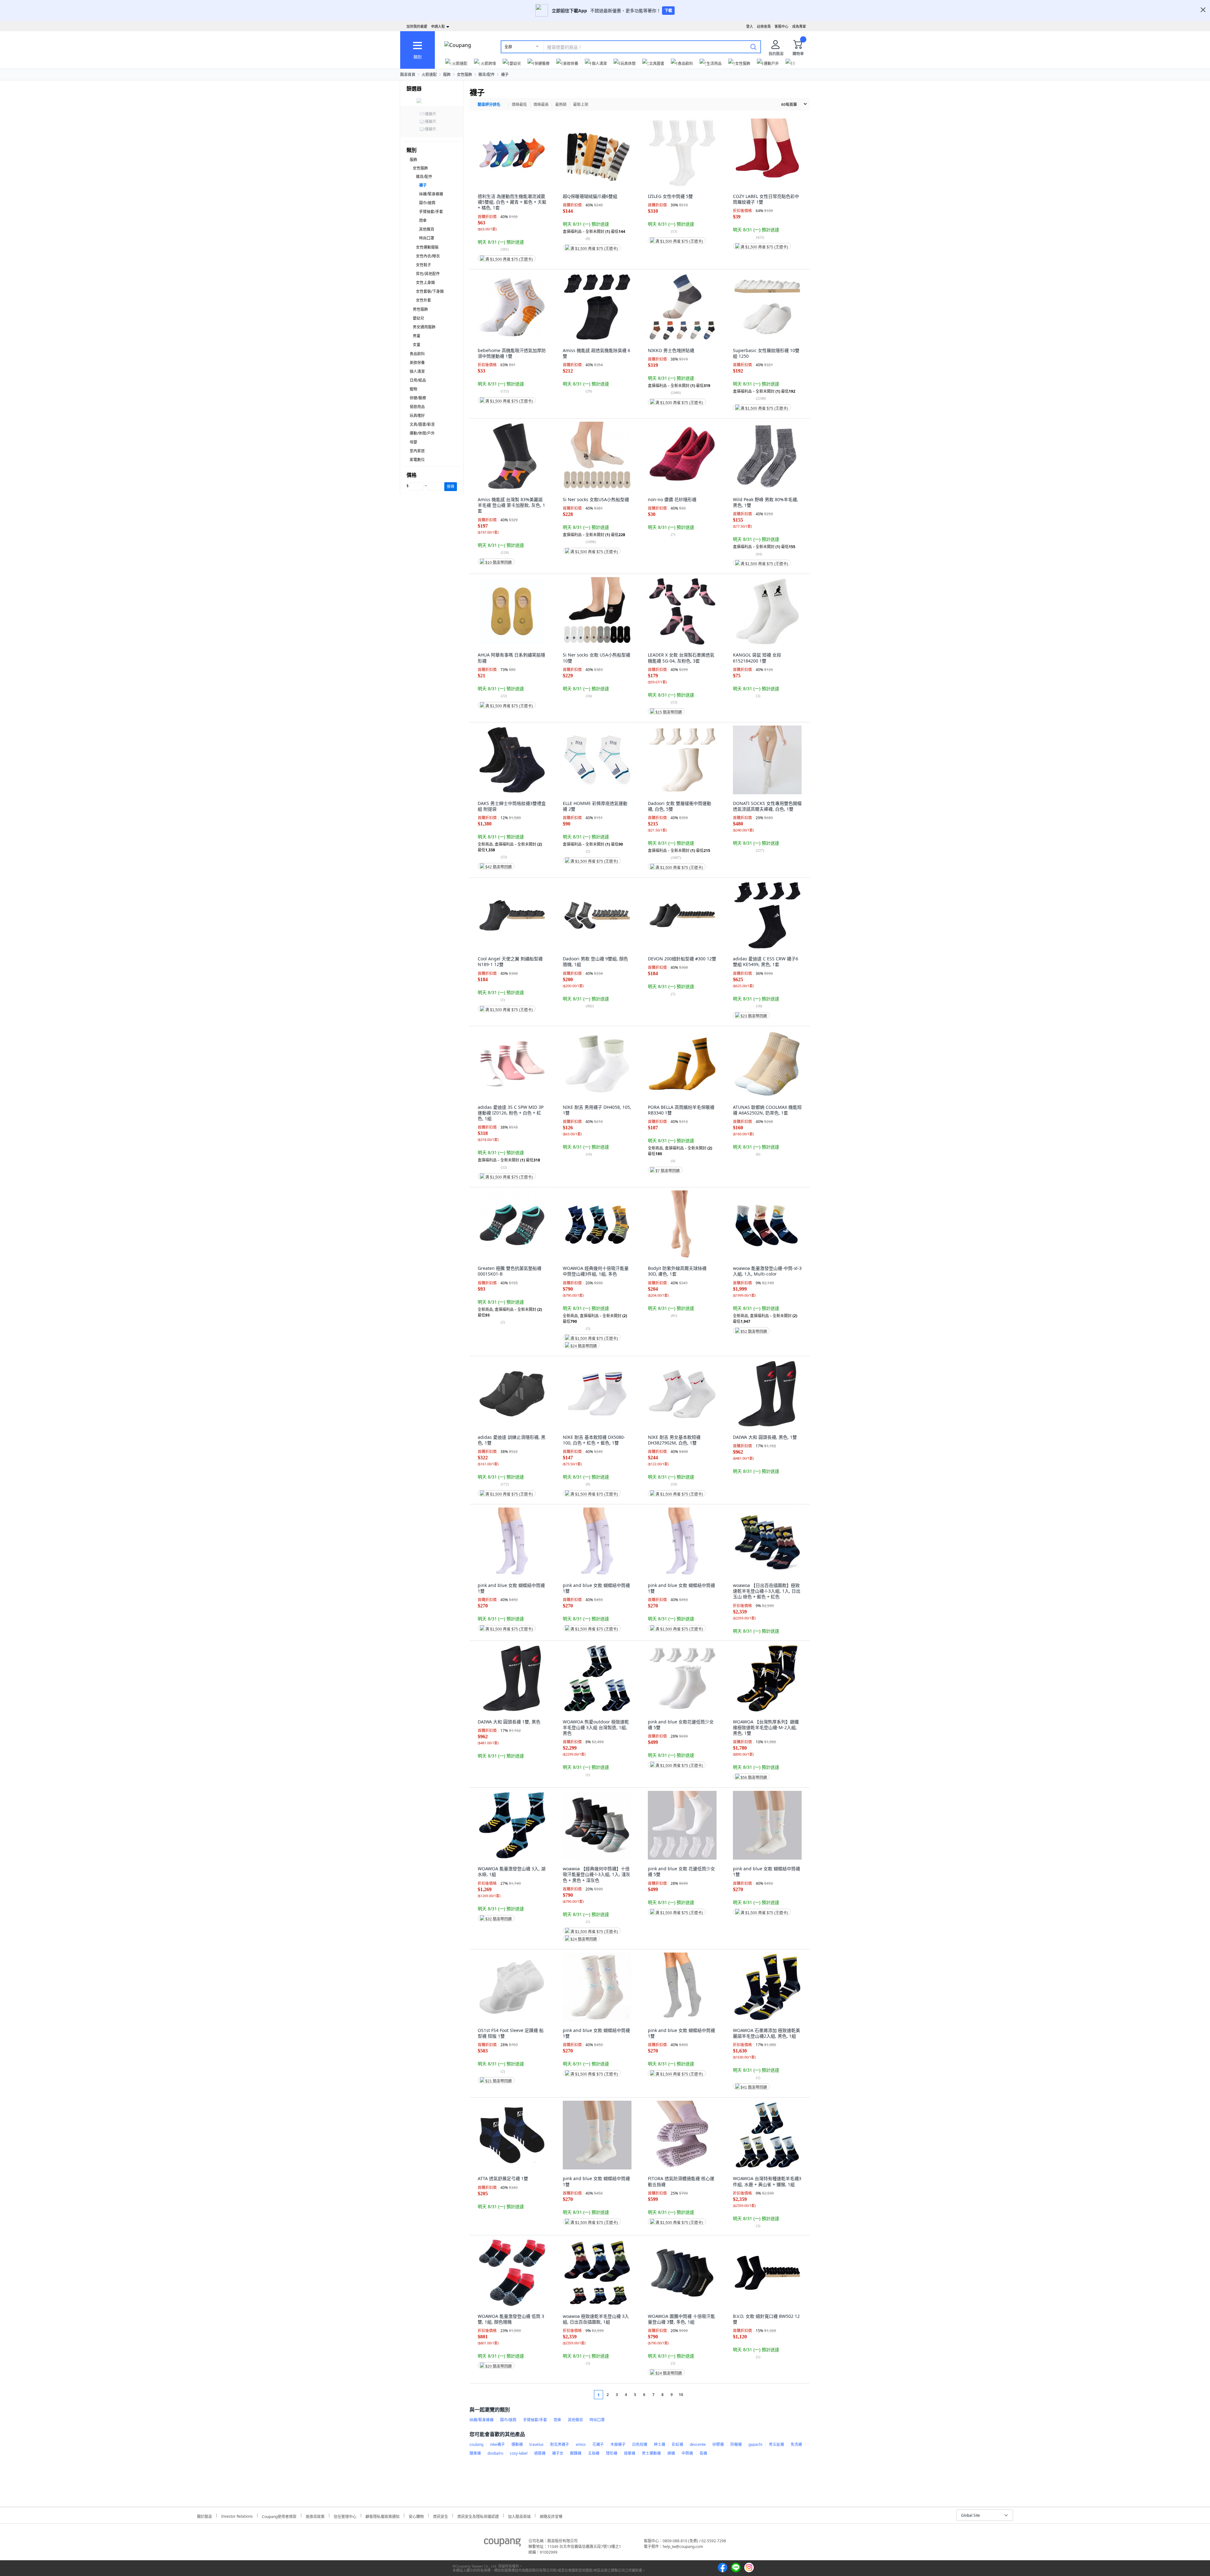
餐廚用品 (417, 407)
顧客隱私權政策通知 (383, 2516)
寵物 (413, 389)
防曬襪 (736, 2444)
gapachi (755, 2444)
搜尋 (451, 486)
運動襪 (517, 2444)
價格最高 (541, 104)
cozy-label (519, 2453)
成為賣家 (799, 26)
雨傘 (423, 220)
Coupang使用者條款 (279, 2516)
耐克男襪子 (560, 2444)
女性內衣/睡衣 (428, 256)
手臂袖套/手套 (431, 212)
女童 (417, 345)
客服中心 (781, 26)
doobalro (495, 2453)
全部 (508, 47)
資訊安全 (441, 2516)
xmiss (581, 2444)
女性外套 (423, 300)
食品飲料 (417, 354)
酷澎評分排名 (489, 104)
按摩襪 (630, 2453)
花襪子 (598, 2444)
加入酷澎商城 (519, 2516)
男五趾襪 (776, 2444)
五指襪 (594, 2453)
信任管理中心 (345, 2516)
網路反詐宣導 (551, 2516)
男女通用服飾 (424, 327)
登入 (750, 26)
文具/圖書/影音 (422, 424)
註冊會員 (764, 26)
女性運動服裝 (427, 247)
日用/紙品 (418, 380)
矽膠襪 (718, 2444)
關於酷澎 (205, 2516)
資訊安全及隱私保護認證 (478, 2516)
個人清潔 (417, 371)
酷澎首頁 (408, 75)
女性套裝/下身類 (430, 291)
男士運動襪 (651, 2453)
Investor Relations (237, 2515)
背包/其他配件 (428, 274)
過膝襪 (540, 2453)
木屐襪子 (618, 2444)
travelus (536, 2444)
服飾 (447, 75)
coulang (476, 2444)
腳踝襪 (576, 2453)
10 (681, 2395)
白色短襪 (640, 2444)
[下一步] (693, 2395)
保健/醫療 (418, 398)
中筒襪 (687, 2453)
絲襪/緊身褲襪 (431, 194)
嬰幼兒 (418, 318)
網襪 (671, 2453)
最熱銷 (561, 104)
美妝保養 (417, 363)
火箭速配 (429, 75)
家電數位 (417, 460)
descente (698, 2444)
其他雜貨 (427, 229)
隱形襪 (612, 2453)
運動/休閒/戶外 (422, 433)
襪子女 (558, 2453)
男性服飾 (420, 309)
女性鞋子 (423, 265)
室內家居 (417, 451)
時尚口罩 (427, 238)
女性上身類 (425, 283)
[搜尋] (753, 47)
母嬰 (413, 442)
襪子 (505, 75)
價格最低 (519, 104)
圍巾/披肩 (427, 203)
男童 (417, 336)
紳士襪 (660, 2444)
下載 (668, 11)
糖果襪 (475, 2453)
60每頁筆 (789, 104)
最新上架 (581, 104)
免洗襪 (796, 2444)
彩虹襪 (677, 2444)
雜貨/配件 (487, 75)
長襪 (703, 2453)
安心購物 (416, 2516)
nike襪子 (497, 2444)
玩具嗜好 (417, 416)
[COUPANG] (502, 2544)
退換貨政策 (315, 2516)
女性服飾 (464, 75)
